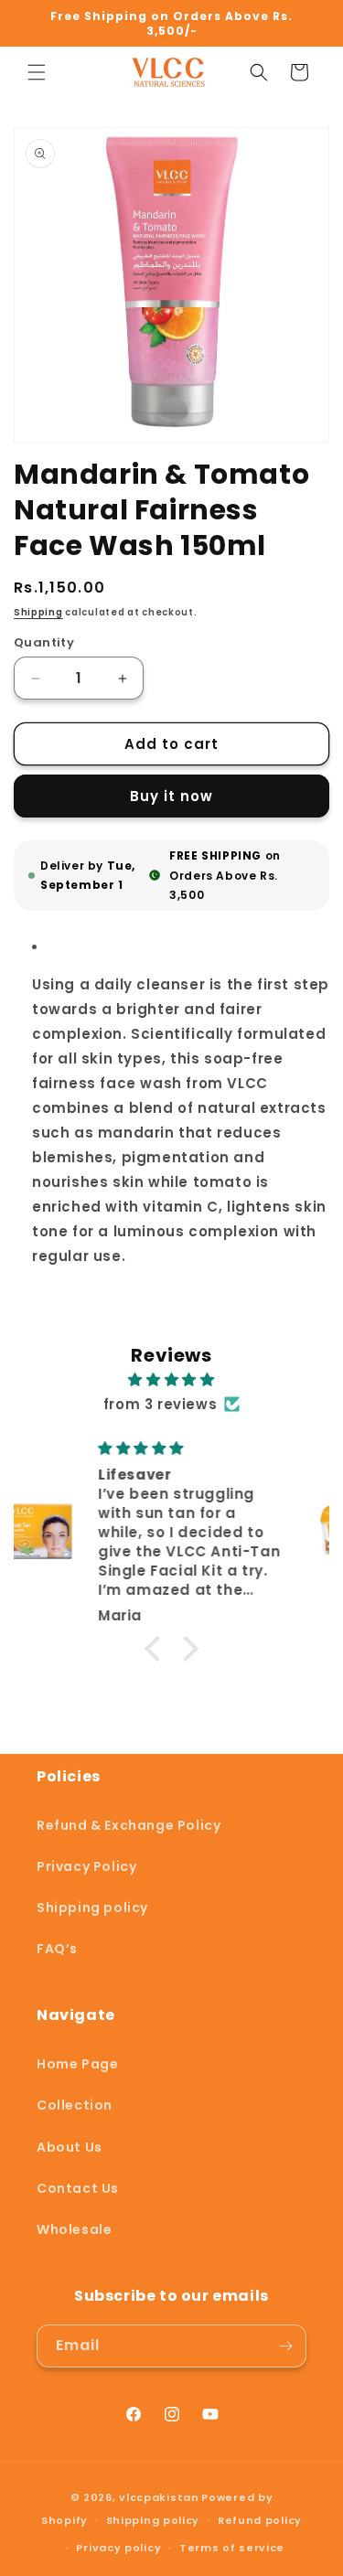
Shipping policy (92, 1908)
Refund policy (260, 2520)
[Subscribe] (285, 2346)
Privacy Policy (86, 1866)
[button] (37, 72)
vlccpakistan (159, 2497)
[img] (171, 1379)
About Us (70, 2147)
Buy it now (171, 796)
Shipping (38, 612)
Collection (75, 2105)
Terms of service (232, 2548)
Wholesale (74, 2229)
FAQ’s (57, 1949)
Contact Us (78, 2188)
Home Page (77, 2064)
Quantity (44, 642)
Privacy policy (118, 2548)
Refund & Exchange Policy (129, 1825)
